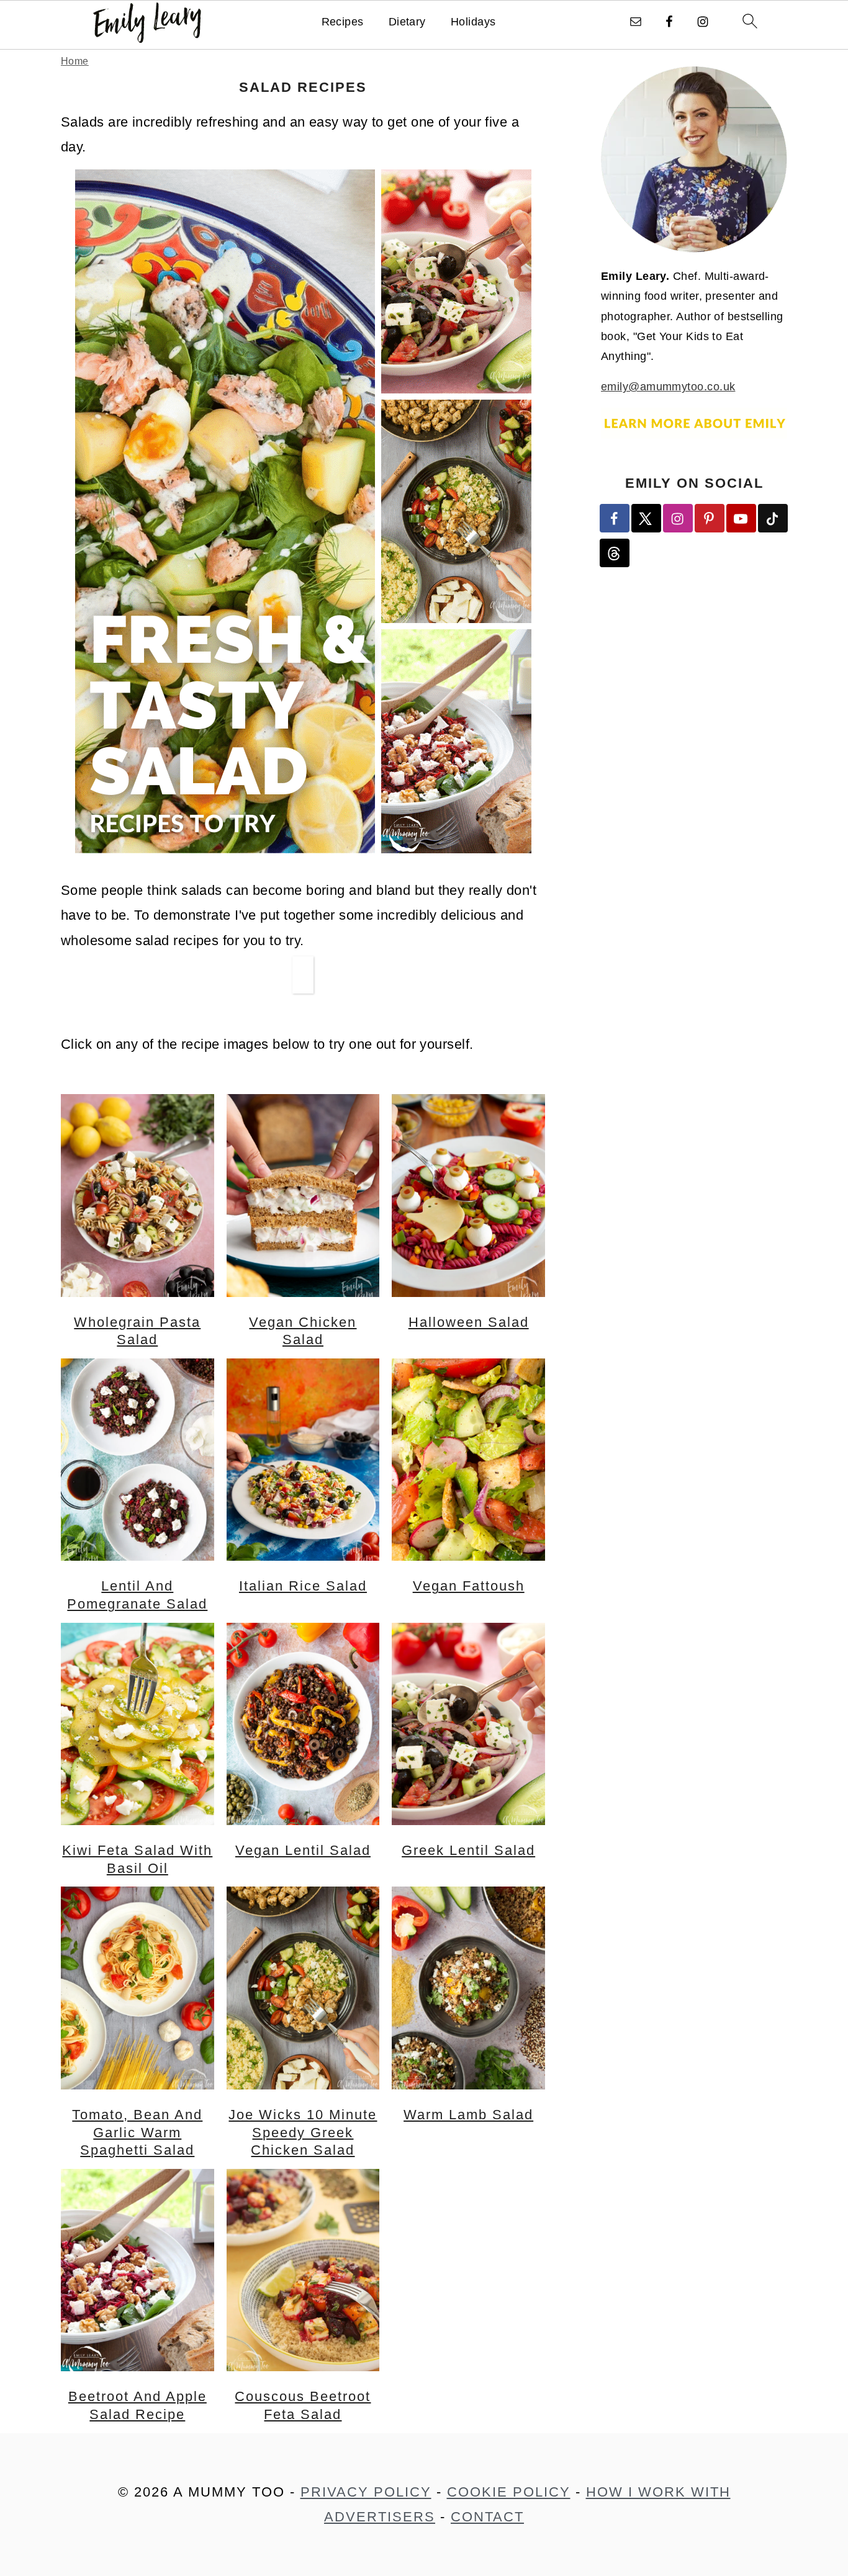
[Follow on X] (647, 518)
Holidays (473, 22)
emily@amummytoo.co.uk (668, 387)
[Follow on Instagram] (679, 518)
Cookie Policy (509, 2492)
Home (75, 61)
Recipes (343, 22)
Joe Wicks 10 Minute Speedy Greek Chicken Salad (303, 2133)
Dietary (407, 22)
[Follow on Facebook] (615, 518)
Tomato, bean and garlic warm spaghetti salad (137, 2133)
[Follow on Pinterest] (710, 518)
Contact (487, 2517)
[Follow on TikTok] (774, 518)
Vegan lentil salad (303, 1851)
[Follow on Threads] (615, 553)
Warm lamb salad (468, 2115)
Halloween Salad (469, 1322)
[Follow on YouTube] (742, 518)
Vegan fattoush (469, 1586)
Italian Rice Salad (303, 1586)
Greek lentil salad (468, 1851)
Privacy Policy (366, 2492)
